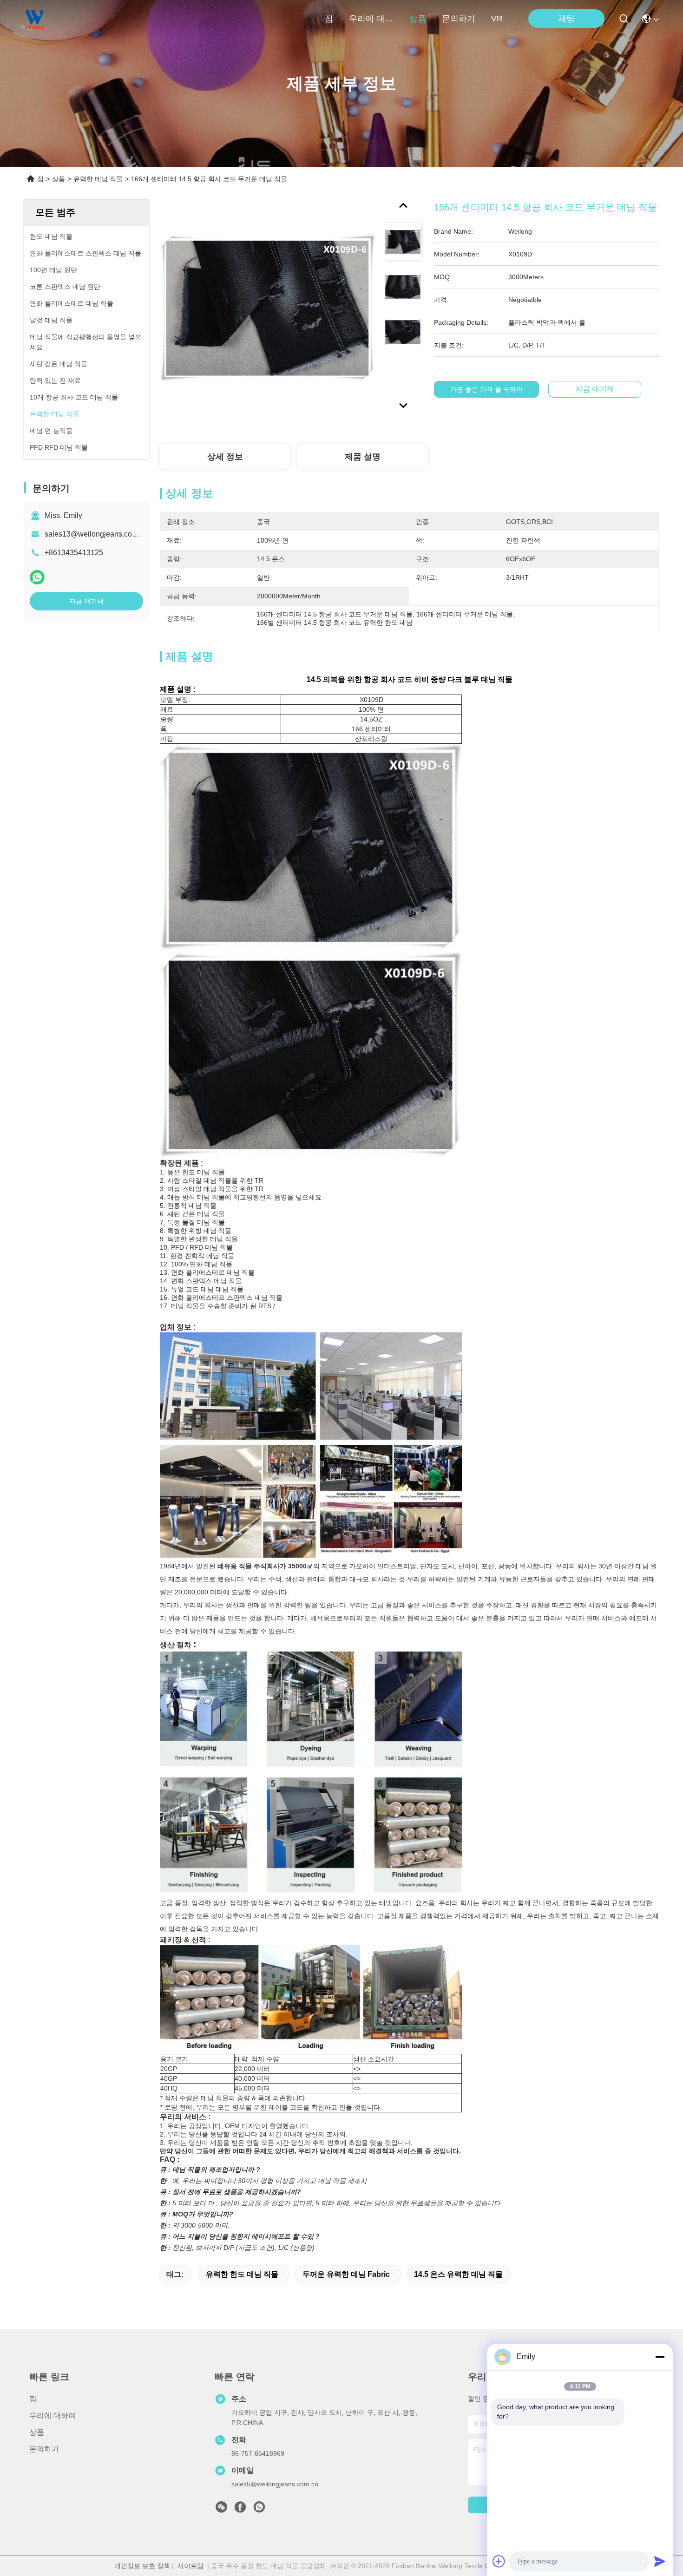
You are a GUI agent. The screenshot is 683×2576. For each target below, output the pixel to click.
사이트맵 (190, 2566)
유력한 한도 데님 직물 (242, 2274)
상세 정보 (225, 457)
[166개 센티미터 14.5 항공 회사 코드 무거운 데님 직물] (268, 308)
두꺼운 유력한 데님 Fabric (346, 2274)
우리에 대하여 (371, 19)
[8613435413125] (259, 2510)
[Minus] (660, 2357)
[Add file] (499, 2561)
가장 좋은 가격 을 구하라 (486, 389)
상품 (418, 19)
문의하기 (459, 19)
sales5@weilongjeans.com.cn (275, 2484)
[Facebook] (240, 2510)
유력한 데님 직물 (98, 179)
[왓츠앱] (37, 577)
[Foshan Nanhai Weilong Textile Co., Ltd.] (35, 19)
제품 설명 (363, 457)
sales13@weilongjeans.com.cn (96, 534)
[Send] (660, 2561)
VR (497, 19)
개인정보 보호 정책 (142, 2566)
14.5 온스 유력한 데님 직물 (458, 2274)
